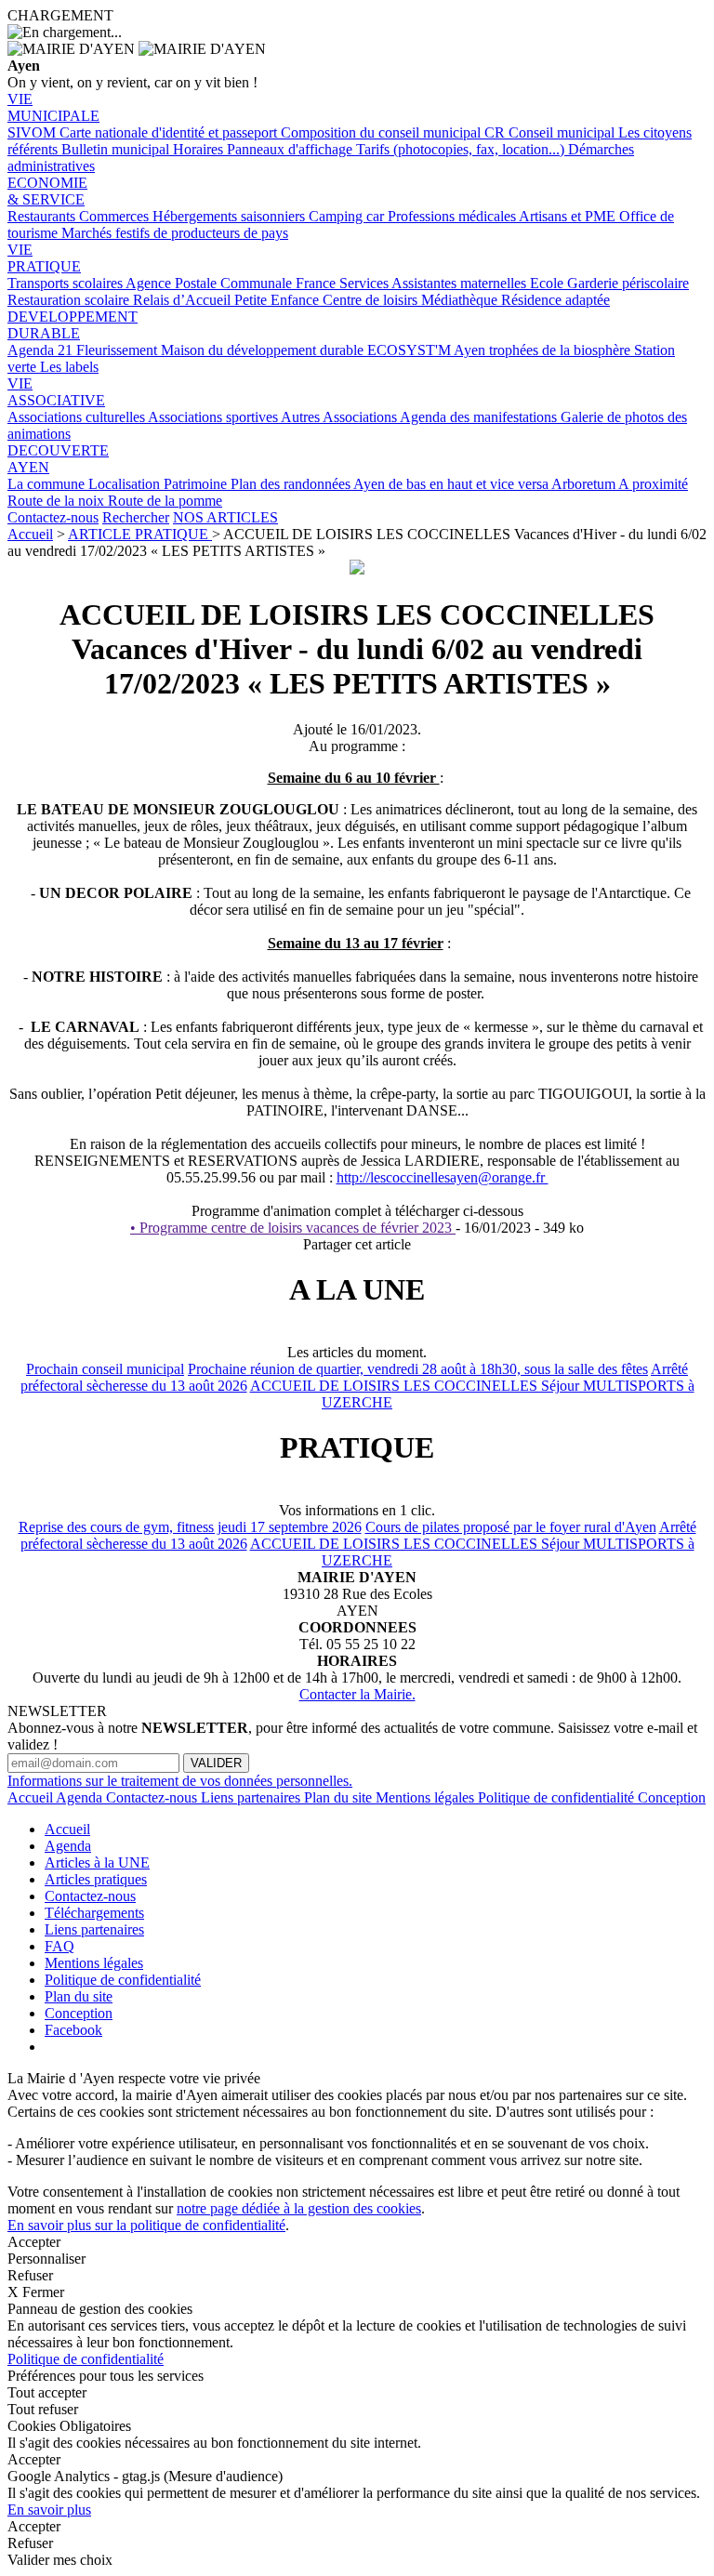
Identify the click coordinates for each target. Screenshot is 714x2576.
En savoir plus (49, 2510)
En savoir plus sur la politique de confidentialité (146, 2225)
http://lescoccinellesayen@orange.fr (443, 1177)
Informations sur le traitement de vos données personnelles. (180, 1781)
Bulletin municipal (117, 149)
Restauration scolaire (70, 300)
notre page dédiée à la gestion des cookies (299, 2208)
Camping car (348, 216)
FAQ (59, 1946)
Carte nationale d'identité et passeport (170, 132)
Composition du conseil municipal (383, 132)
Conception (672, 1797)
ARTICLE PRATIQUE (140, 534)
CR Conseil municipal (551, 132)
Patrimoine (197, 484)
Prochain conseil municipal (105, 1369)
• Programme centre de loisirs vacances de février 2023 (293, 1228)
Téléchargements (94, 1913)
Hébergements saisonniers (231, 216)
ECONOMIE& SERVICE (47, 191)
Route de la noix (58, 501)
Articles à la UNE (97, 1863)
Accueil (30, 534)
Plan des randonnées (292, 484)
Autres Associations (340, 417)
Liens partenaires (252, 1797)
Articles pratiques (96, 1879)
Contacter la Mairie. (357, 1694)
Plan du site (340, 1797)
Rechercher (136, 517)
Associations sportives (214, 417)
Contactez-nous (53, 517)
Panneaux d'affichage (291, 149)
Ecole (549, 283)
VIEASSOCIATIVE (56, 392)
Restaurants (43, 216)
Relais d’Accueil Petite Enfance (228, 300)
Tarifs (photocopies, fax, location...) (462, 149)
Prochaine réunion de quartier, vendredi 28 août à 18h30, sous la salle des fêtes (418, 1369)
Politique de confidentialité (558, 1797)
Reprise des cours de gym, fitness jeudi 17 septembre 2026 (190, 1527)
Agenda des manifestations (480, 417)
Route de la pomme (165, 501)
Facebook (73, 2030)
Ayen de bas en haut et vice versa (452, 484)
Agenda (81, 1797)
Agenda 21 (42, 350)
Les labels (69, 367)
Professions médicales (453, 216)
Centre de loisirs (372, 300)
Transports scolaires (66, 283)
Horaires (200, 149)
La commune (48, 484)
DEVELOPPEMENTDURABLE (73, 325)
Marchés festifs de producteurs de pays (175, 233)
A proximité (653, 484)
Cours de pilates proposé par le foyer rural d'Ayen (511, 1527)
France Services (344, 283)
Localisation (126, 484)
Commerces (116, 216)
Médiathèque (461, 300)
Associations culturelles (78, 417)
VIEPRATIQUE (44, 258)
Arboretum (585, 484)
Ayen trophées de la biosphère (544, 350)
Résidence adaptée (555, 300)
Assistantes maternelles (461, 283)
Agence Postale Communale (211, 283)
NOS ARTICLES (225, 517)
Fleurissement (119, 350)
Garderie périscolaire (628, 283)
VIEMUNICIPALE (53, 107)
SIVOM (33, 132)
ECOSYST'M (410, 350)
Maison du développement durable (264, 350)
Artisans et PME (569, 216)
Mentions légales (427, 1797)
